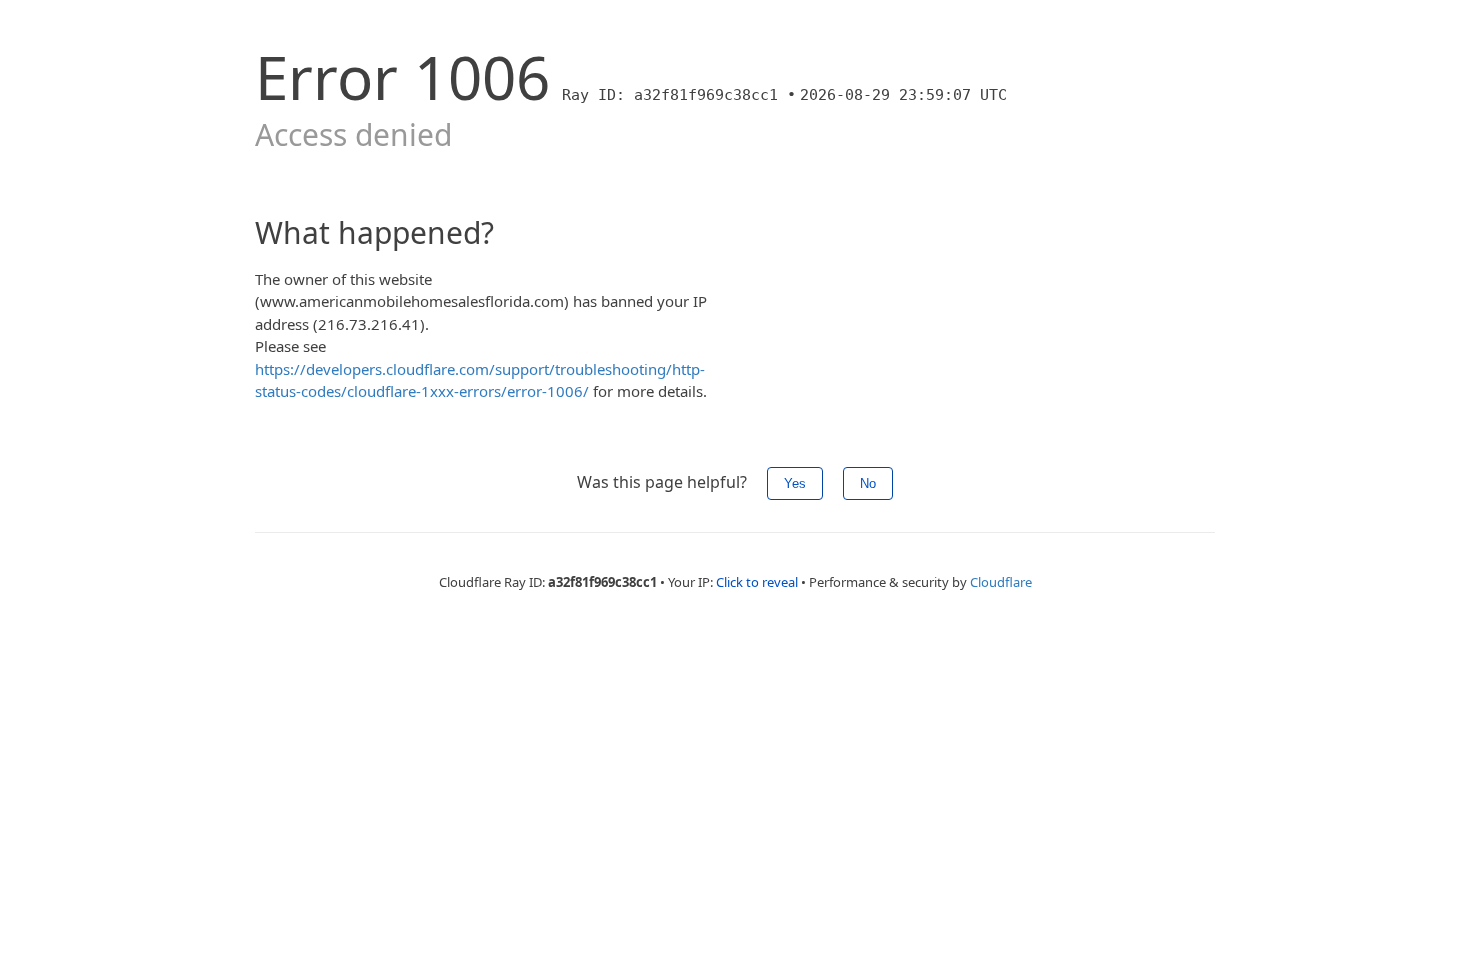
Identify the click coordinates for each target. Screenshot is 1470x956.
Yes (795, 483)
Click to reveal (757, 582)
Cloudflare (1001, 582)
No (868, 483)
